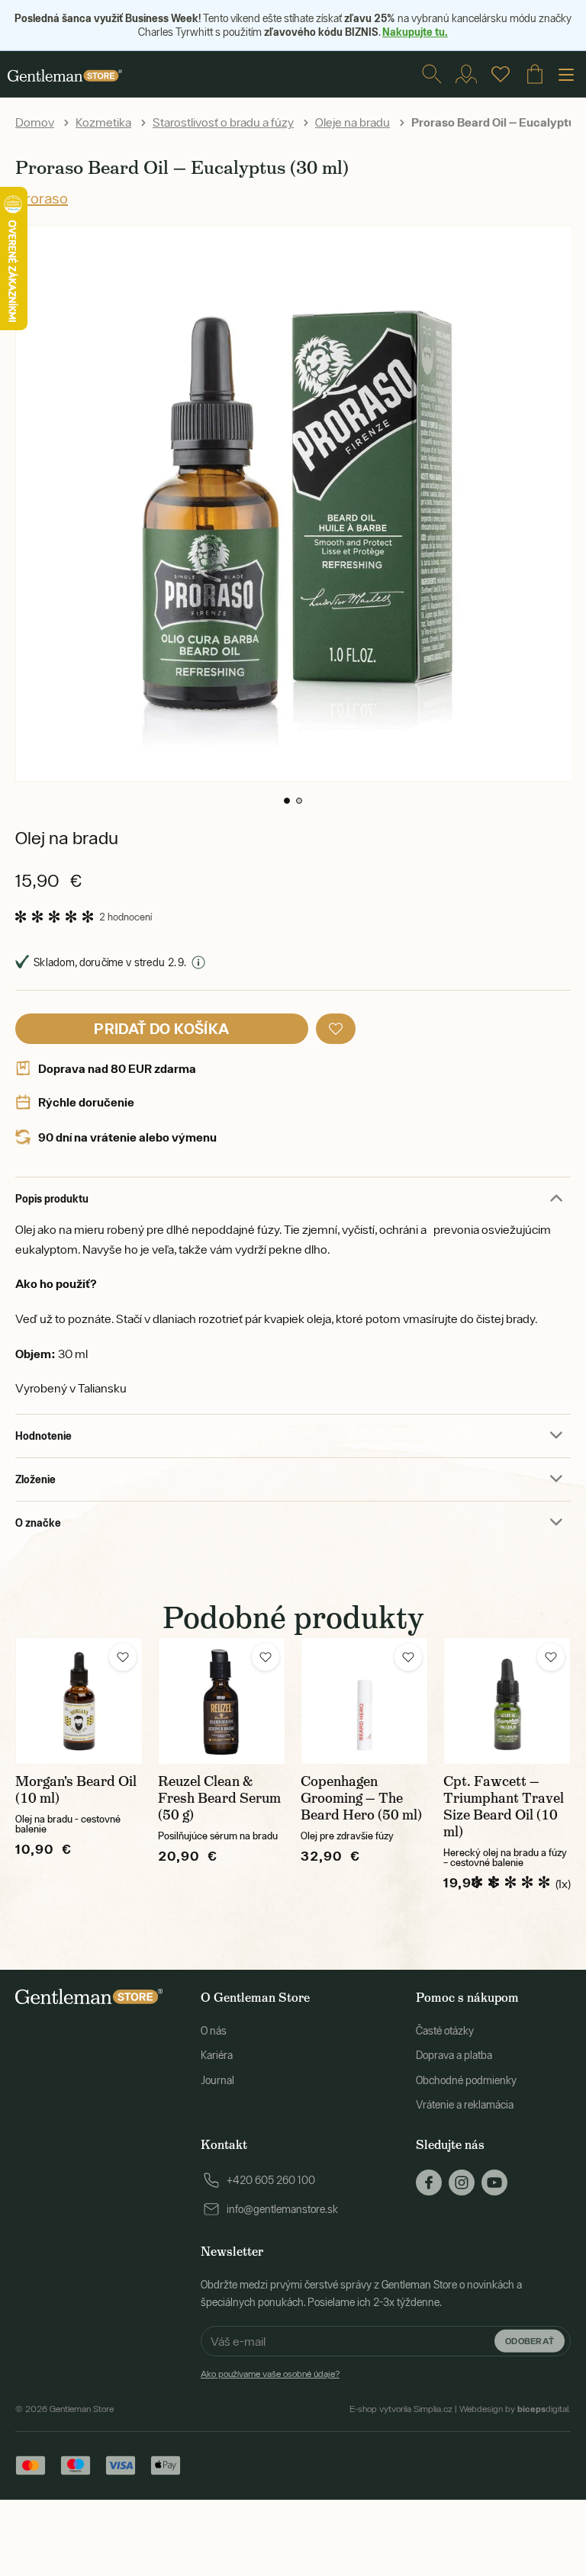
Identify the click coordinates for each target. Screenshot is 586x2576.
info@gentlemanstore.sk (282, 2209)
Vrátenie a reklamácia (465, 2105)
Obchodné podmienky (466, 2080)
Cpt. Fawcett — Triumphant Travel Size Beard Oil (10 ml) (504, 1807)
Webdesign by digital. (515, 2409)
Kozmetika (103, 122)
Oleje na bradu (353, 122)
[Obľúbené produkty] (501, 74)
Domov (35, 122)
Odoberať (530, 2341)
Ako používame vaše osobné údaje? (270, 2374)
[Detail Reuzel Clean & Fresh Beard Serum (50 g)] (222, 1701)
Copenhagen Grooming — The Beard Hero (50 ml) (361, 1798)
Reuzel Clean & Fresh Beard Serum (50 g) (219, 1798)
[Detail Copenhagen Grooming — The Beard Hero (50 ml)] (364, 1701)
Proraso (42, 198)
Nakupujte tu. (415, 32)
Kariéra (217, 2055)
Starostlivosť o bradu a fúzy (223, 122)
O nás (214, 2031)
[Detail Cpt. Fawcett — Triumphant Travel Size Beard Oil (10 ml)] (507, 1701)
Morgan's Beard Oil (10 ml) (76, 1790)
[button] (287, 801)
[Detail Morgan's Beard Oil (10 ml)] (79, 1701)
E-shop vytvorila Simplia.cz (401, 2409)
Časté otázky (445, 2031)
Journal (217, 2080)
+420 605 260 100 (271, 2180)
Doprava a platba (454, 2055)
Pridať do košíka (161, 1028)
